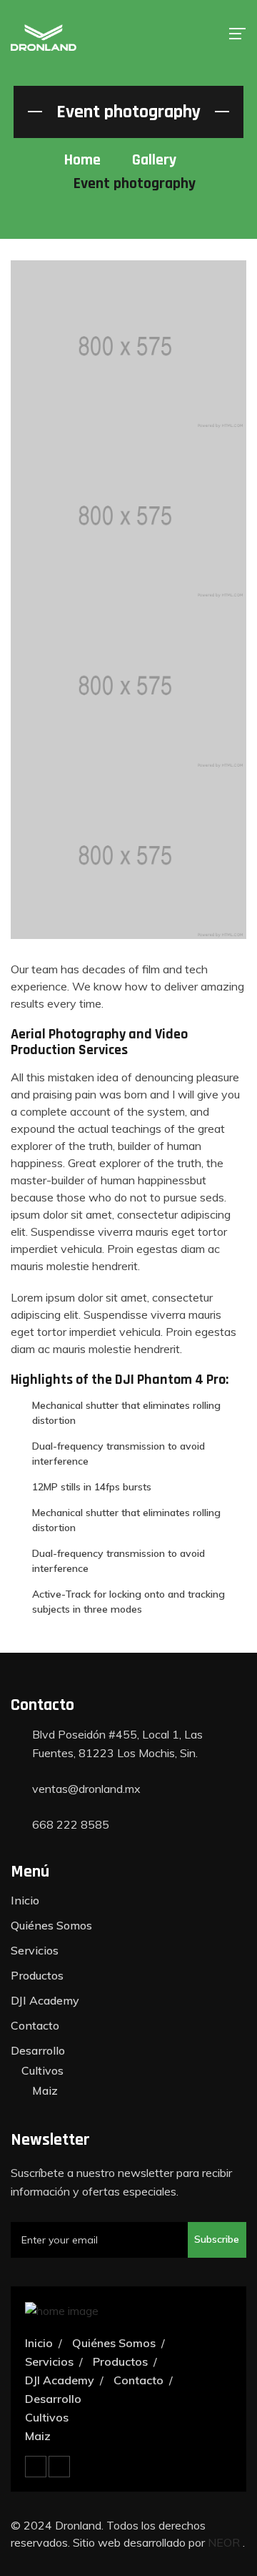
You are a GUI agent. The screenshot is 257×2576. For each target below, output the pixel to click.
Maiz (45, 2090)
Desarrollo (38, 2050)
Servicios (35, 1950)
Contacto (35, 2025)
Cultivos (42, 2070)
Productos (37, 1975)
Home (82, 160)
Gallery (154, 160)
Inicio (25, 1900)
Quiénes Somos (51, 1925)
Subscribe (217, 2239)
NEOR (225, 2542)
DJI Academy (45, 2000)
